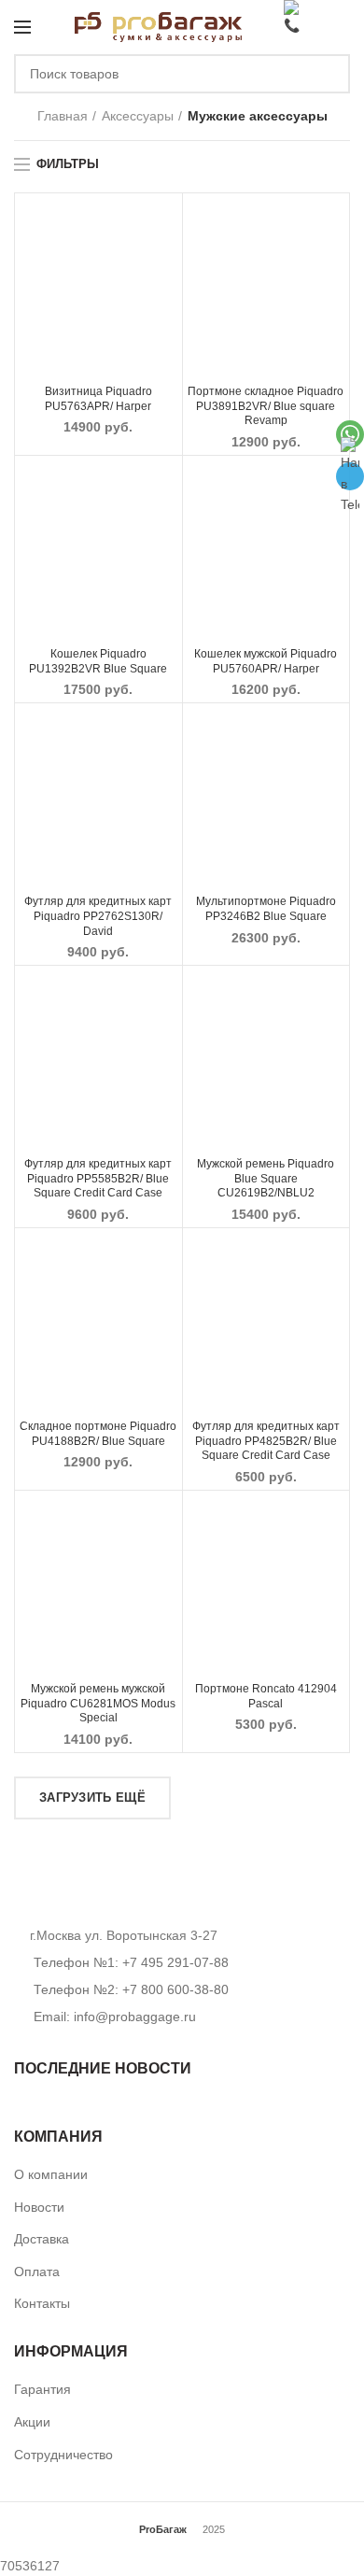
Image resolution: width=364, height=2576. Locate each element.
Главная (63, 116)
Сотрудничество (63, 2455)
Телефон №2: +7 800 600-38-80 (129, 1989)
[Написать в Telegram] (350, 476)
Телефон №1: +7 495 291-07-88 (129, 1962)
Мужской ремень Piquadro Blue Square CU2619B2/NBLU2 (266, 1178)
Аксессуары (138, 116)
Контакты (42, 2303)
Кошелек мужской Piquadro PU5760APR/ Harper (266, 661)
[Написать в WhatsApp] (350, 434)
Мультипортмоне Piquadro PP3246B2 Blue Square (266, 909)
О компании (51, 2174)
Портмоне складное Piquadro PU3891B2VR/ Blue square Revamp (266, 406)
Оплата (37, 2272)
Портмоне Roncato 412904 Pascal (266, 1696)
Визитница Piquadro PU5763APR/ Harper (98, 399)
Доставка (42, 2239)
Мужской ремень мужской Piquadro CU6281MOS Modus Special (98, 1703)
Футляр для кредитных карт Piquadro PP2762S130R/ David (98, 916)
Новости (39, 2207)
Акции (32, 2422)
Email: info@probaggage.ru (115, 2017)
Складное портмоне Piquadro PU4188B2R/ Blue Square (98, 1434)
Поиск (325, 74)
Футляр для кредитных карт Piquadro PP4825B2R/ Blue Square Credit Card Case (266, 1441)
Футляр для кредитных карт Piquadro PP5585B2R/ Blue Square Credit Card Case (98, 1178)
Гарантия (42, 2389)
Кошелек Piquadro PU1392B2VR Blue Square (98, 661)
